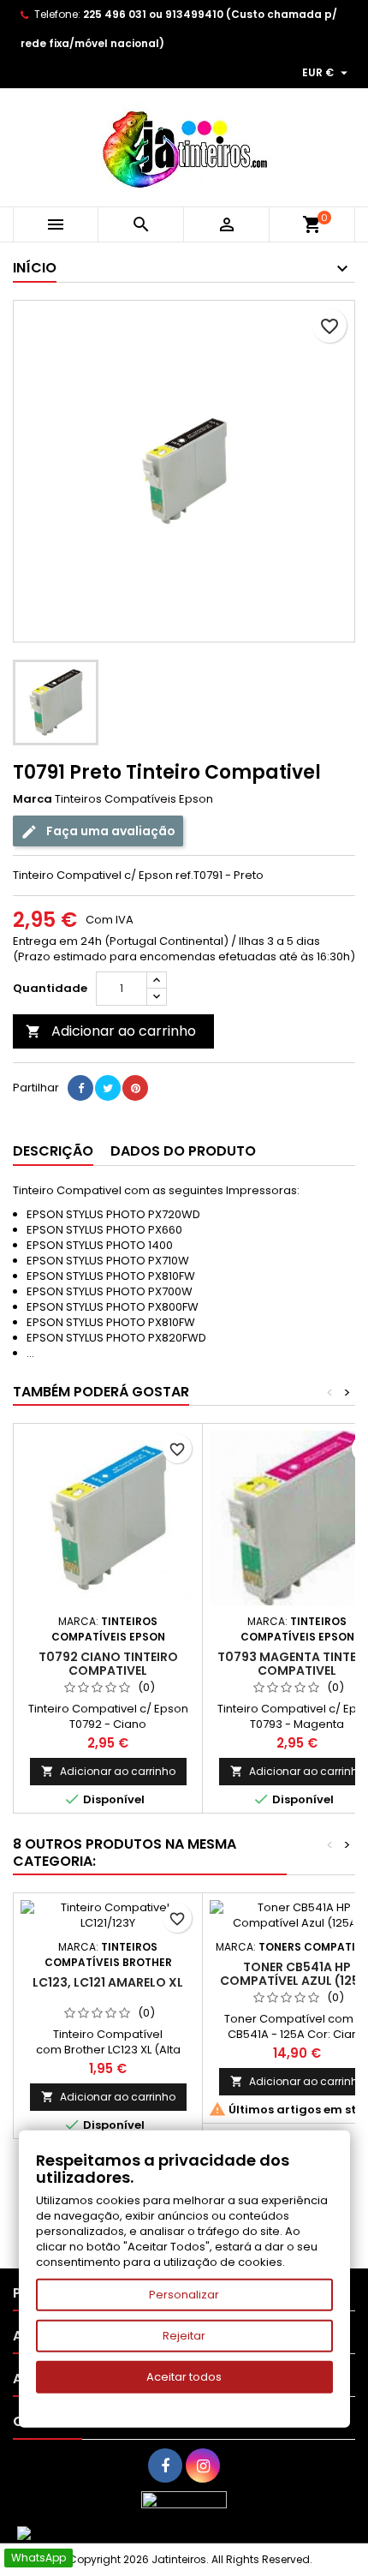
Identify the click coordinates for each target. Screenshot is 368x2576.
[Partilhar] (80, 1088)
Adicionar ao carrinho (111, 1031)
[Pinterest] (135, 1088)
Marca (33, 799)
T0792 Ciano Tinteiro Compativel (108, 1664)
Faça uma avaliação (110, 831)
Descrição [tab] (53, 1151)
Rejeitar (184, 2336)
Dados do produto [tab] (183, 1151)
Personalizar (184, 2295)
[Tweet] (108, 1088)
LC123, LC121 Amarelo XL (108, 1982)
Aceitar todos (184, 2377)
